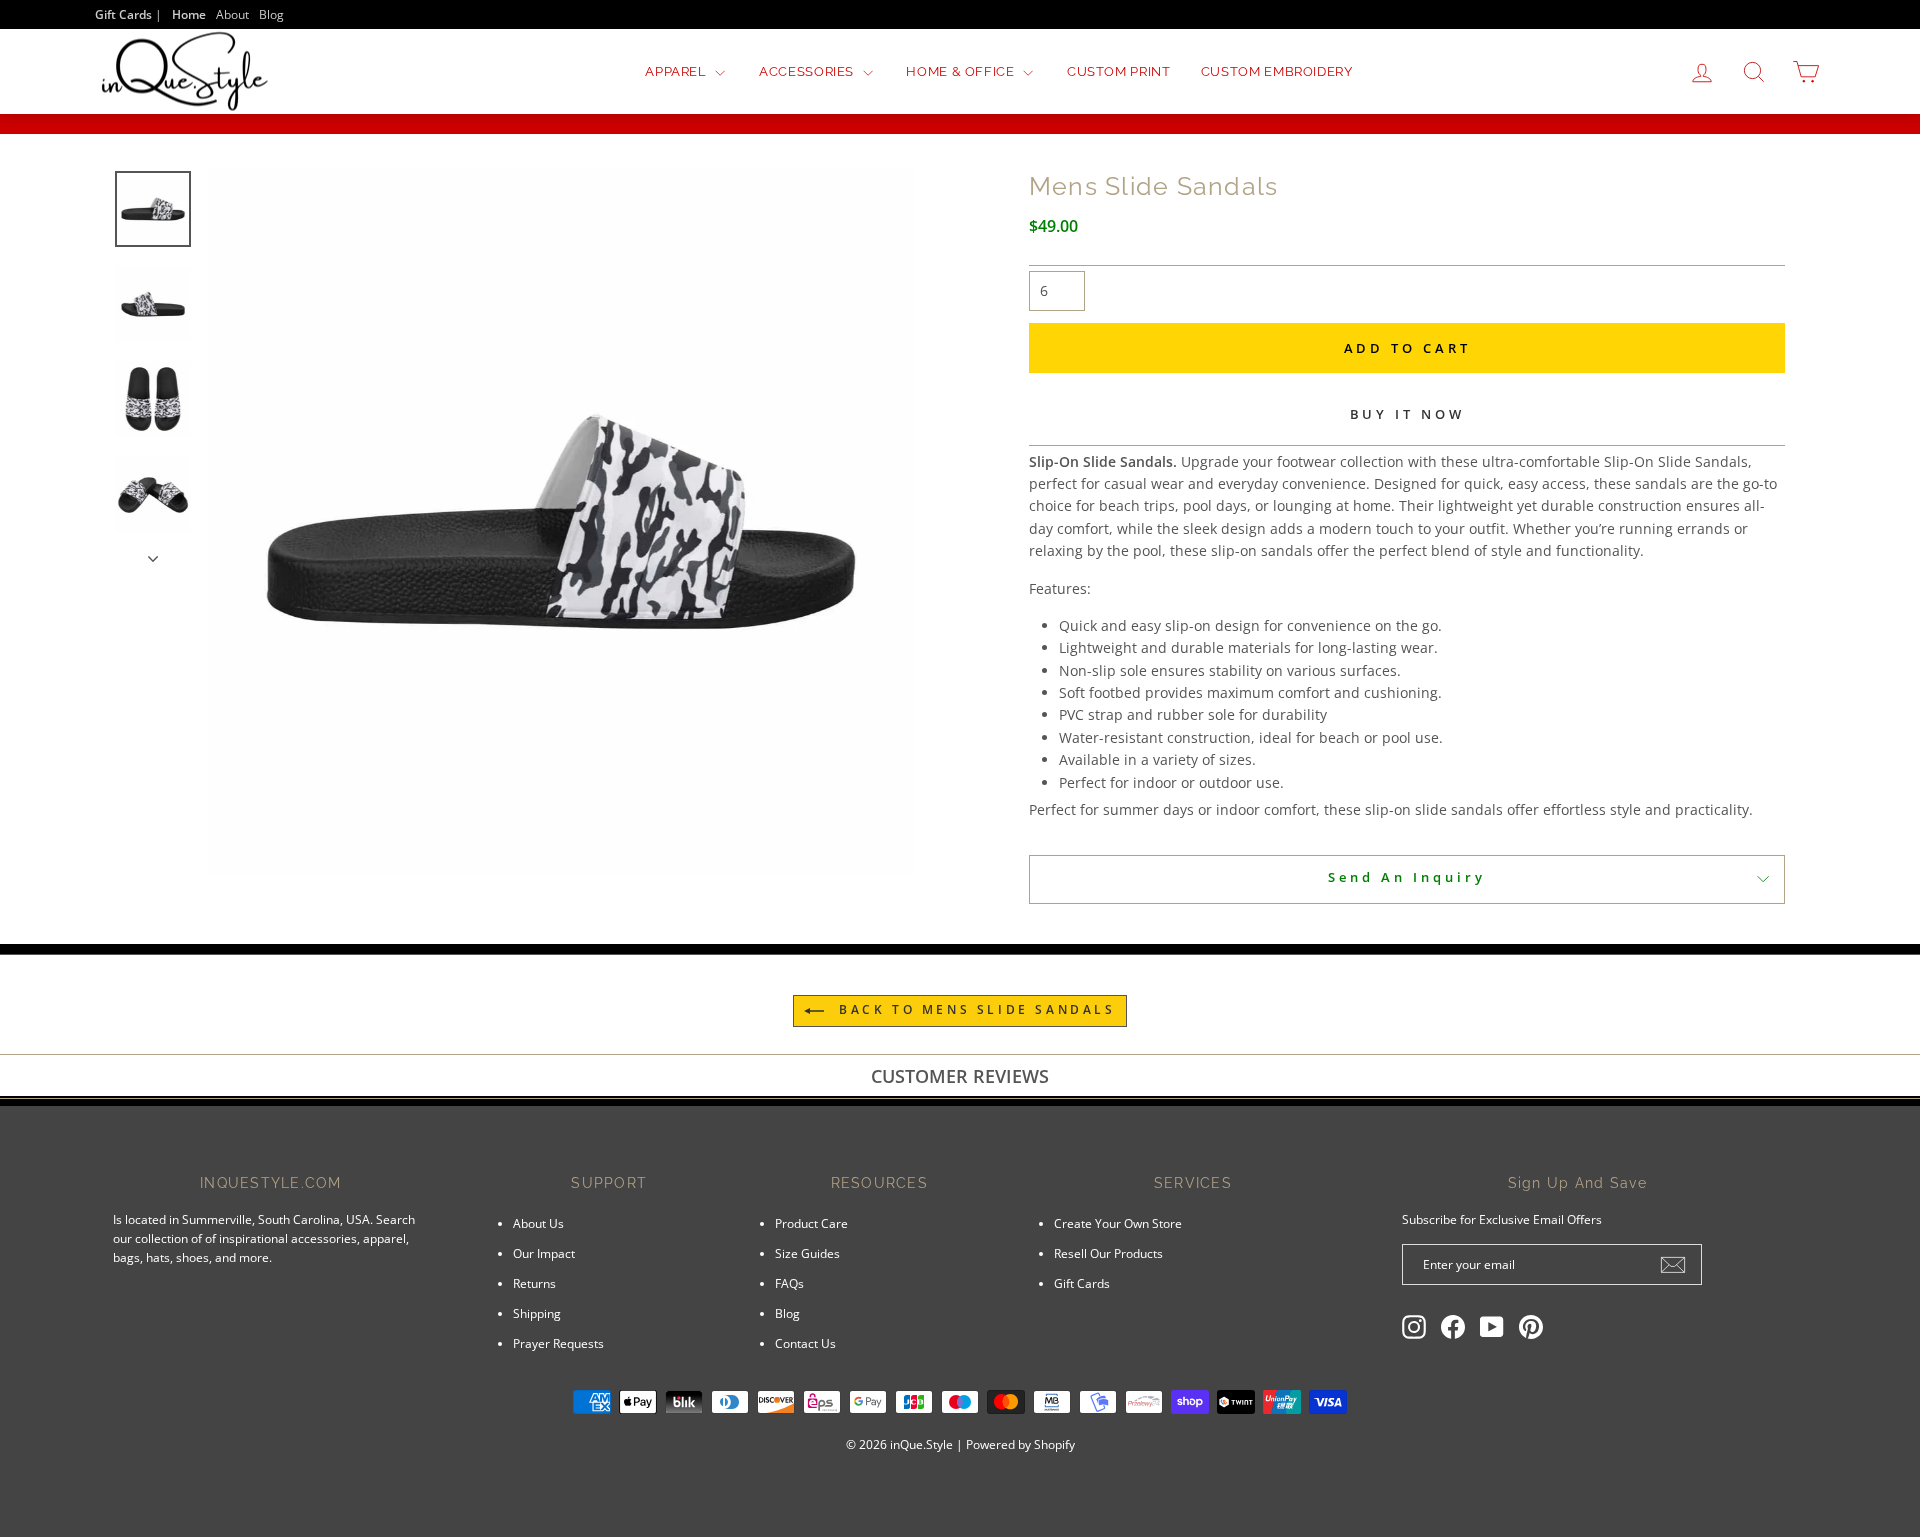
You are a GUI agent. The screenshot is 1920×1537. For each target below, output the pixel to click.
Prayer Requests (558, 1343)
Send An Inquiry (1407, 877)
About (232, 14)
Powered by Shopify (1020, 1444)
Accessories (808, 71)
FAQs (789, 1283)
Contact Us (805, 1343)
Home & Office (962, 71)
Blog (271, 14)
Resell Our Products (1108, 1253)
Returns (534, 1283)
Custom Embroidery (1277, 71)
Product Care (811, 1223)
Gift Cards (1082, 1283)
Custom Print (1119, 71)
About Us (538, 1223)
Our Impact (544, 1253)
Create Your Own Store (1118, 1223)
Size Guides (807, 1253)
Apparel (677, 71)
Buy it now (1407, 414)
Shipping (537, 1313)
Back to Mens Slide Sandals (973, 1009)
